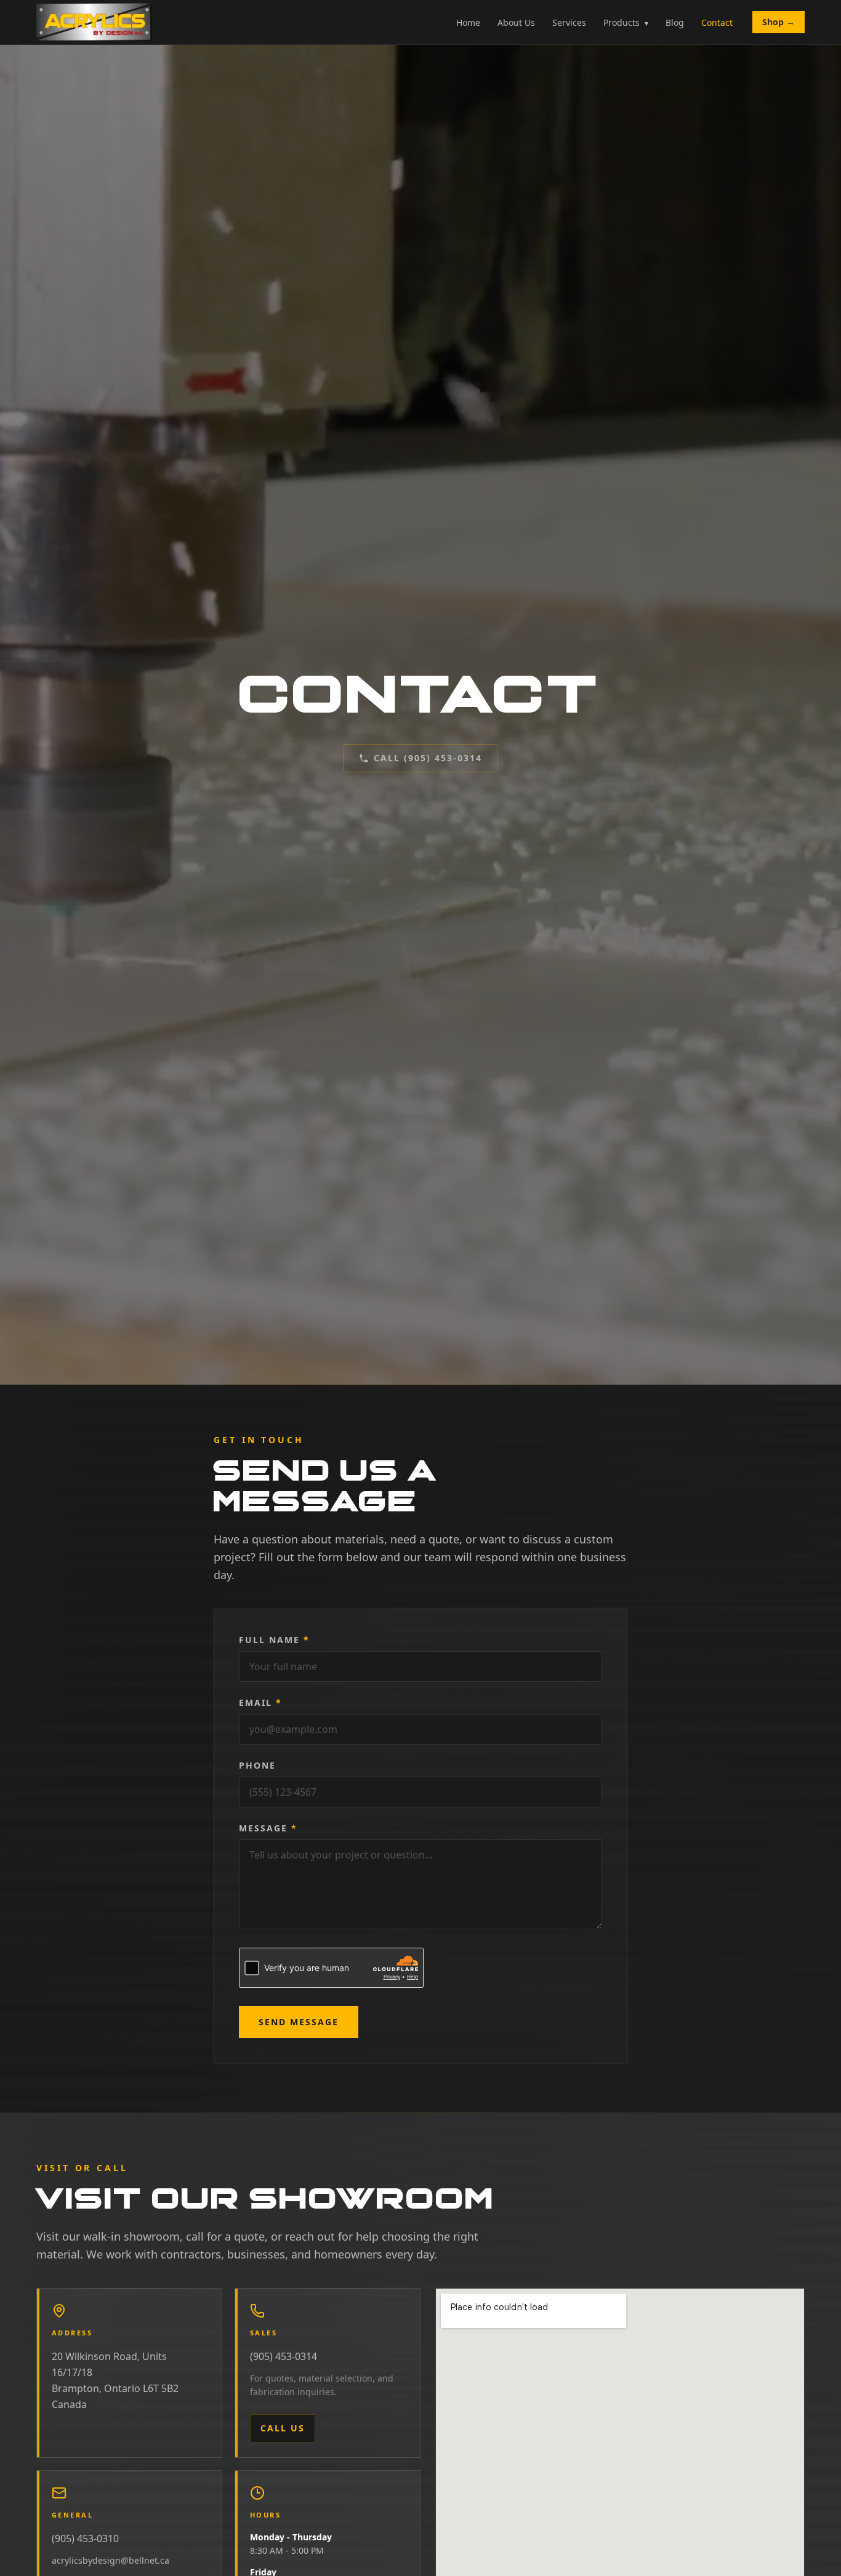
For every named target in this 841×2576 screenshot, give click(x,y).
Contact (717, 22)
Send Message (299, 2022)
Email (260, 1702)
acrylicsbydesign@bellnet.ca (111, 2560)
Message (268, 1828)
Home (468, 22)
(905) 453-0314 (284, 2356)
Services (569, 22)
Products (626, 22)
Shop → (779, 22)
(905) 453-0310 (85, 2538)
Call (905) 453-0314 (428, 758)
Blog (675, 22)
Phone (257, 1765)
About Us (516, 22)
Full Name (274, 1640)
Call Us (283, 2428)
